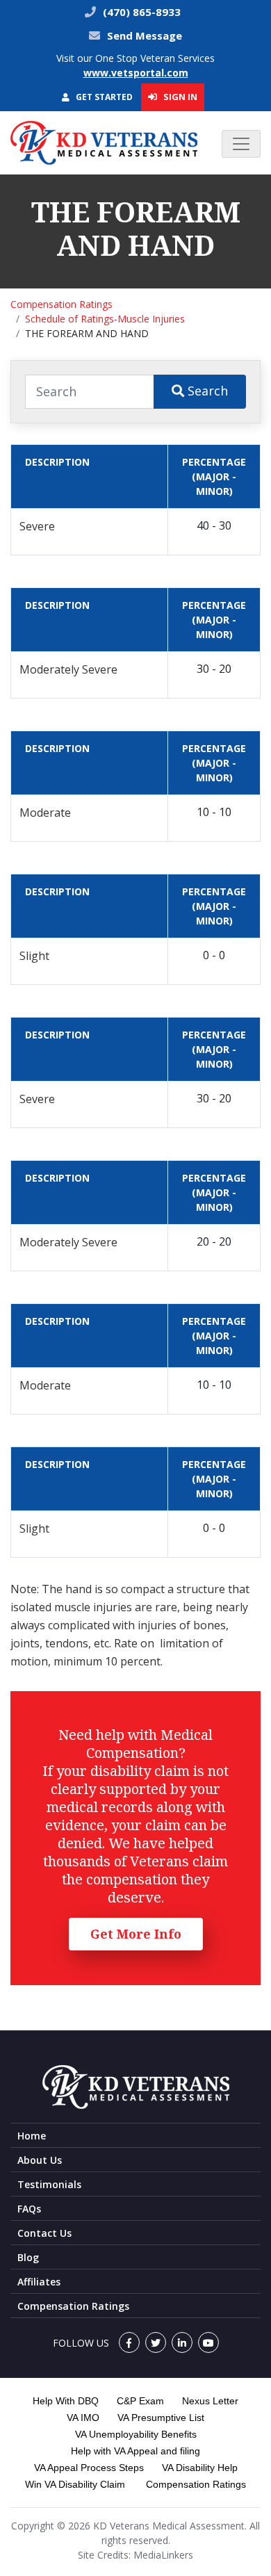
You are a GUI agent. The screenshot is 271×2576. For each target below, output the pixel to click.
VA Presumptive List (161, 2418)
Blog (28, 2257)
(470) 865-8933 (140, 12)
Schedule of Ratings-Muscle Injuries (105, 319)
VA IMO (83, 2418)
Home (32, 2136)
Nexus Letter (210, 2401)
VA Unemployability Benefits (136, 2434)
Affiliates (39, 2282)
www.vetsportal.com (136, 73)
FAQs (29, 2209)
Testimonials (49, 2184)
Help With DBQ (66, 2401)
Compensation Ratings (61, 304)
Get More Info (136, 1934)
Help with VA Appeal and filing (135, 2451)
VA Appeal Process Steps (89, 2468)
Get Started (103, 97)
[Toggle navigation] (241, 144)
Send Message (145, 35)
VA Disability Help (200, 2468)
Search (206, 391)
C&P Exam (140, 2401)
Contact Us (44, 2233)
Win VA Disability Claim (75, 2484)
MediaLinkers (163, 2555)
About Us (40, 2160)
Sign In (179, 97)
